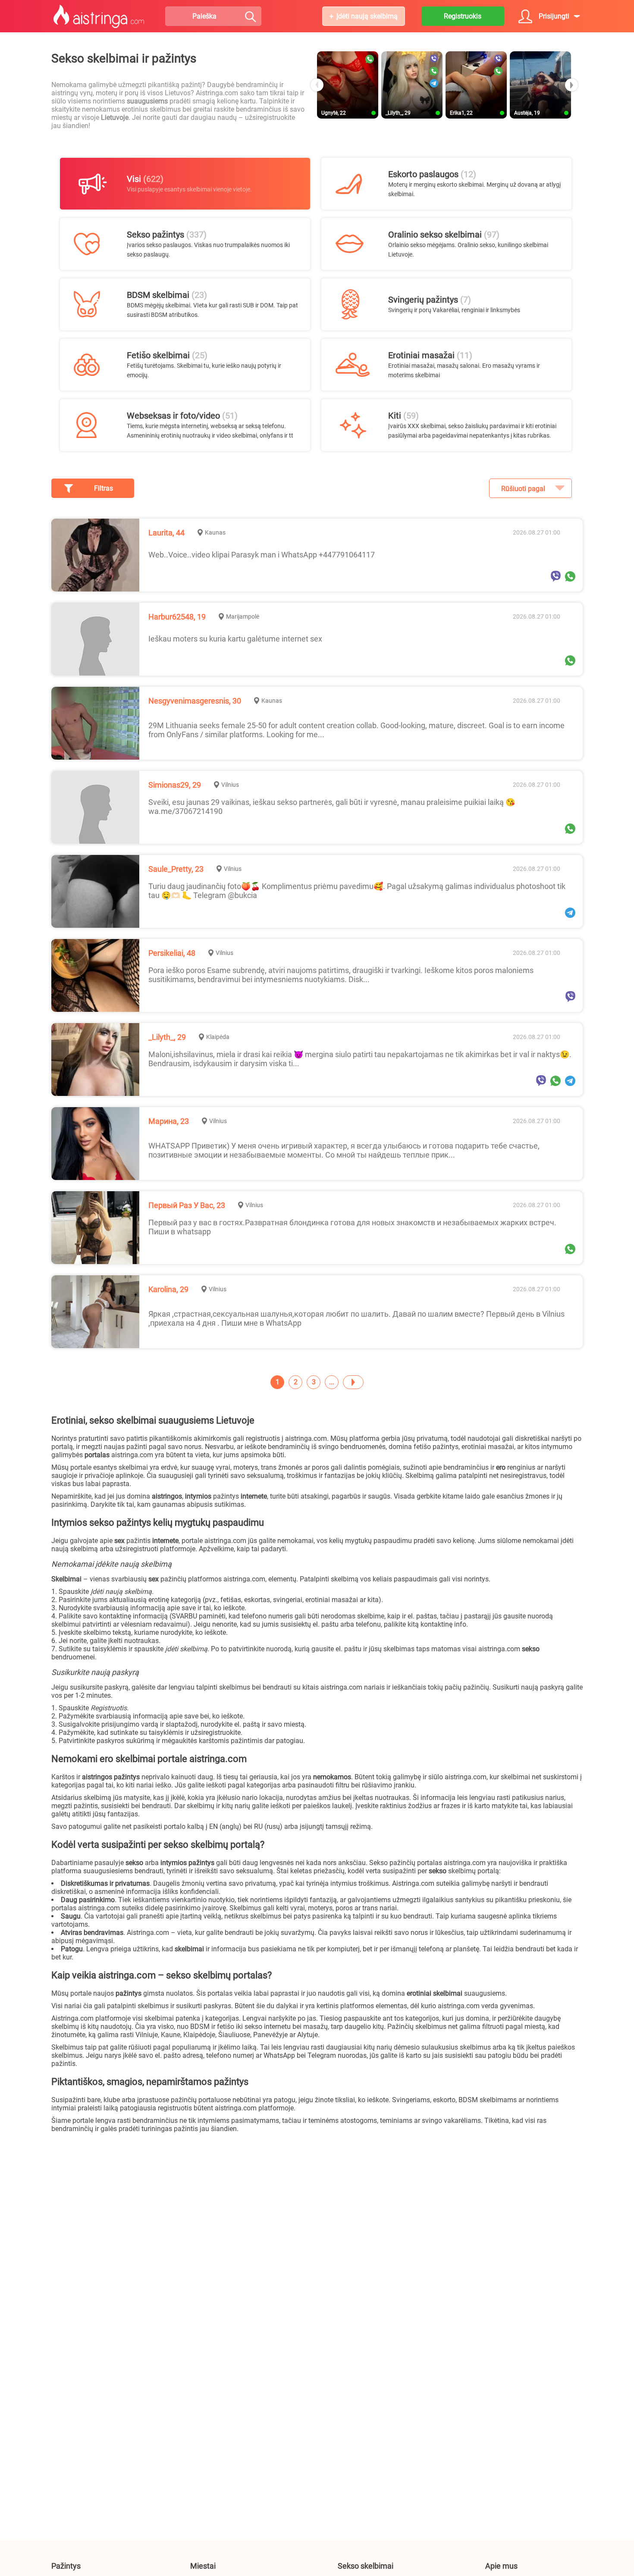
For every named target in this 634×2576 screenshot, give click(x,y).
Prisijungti (554, 16)
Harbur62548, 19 (177, 617)
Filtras (104, 488)
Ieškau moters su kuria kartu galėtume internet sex (235, 639)
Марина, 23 (169, 1121)
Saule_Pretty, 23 (176, 869)
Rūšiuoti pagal (523, 489)
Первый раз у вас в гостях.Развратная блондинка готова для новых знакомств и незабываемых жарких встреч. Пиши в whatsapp (352, 1227)
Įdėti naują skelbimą (367, 16)
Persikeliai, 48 (172, 953)
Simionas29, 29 (175, 785)
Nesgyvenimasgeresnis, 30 (195, 701)
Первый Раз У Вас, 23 (187, 1205)
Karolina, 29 (168, 1289)
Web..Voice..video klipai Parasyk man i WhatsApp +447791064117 (262, 555)
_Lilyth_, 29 (167, 1037)
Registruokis (463, 16)
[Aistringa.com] (99, 16)
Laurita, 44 (166, 533)
